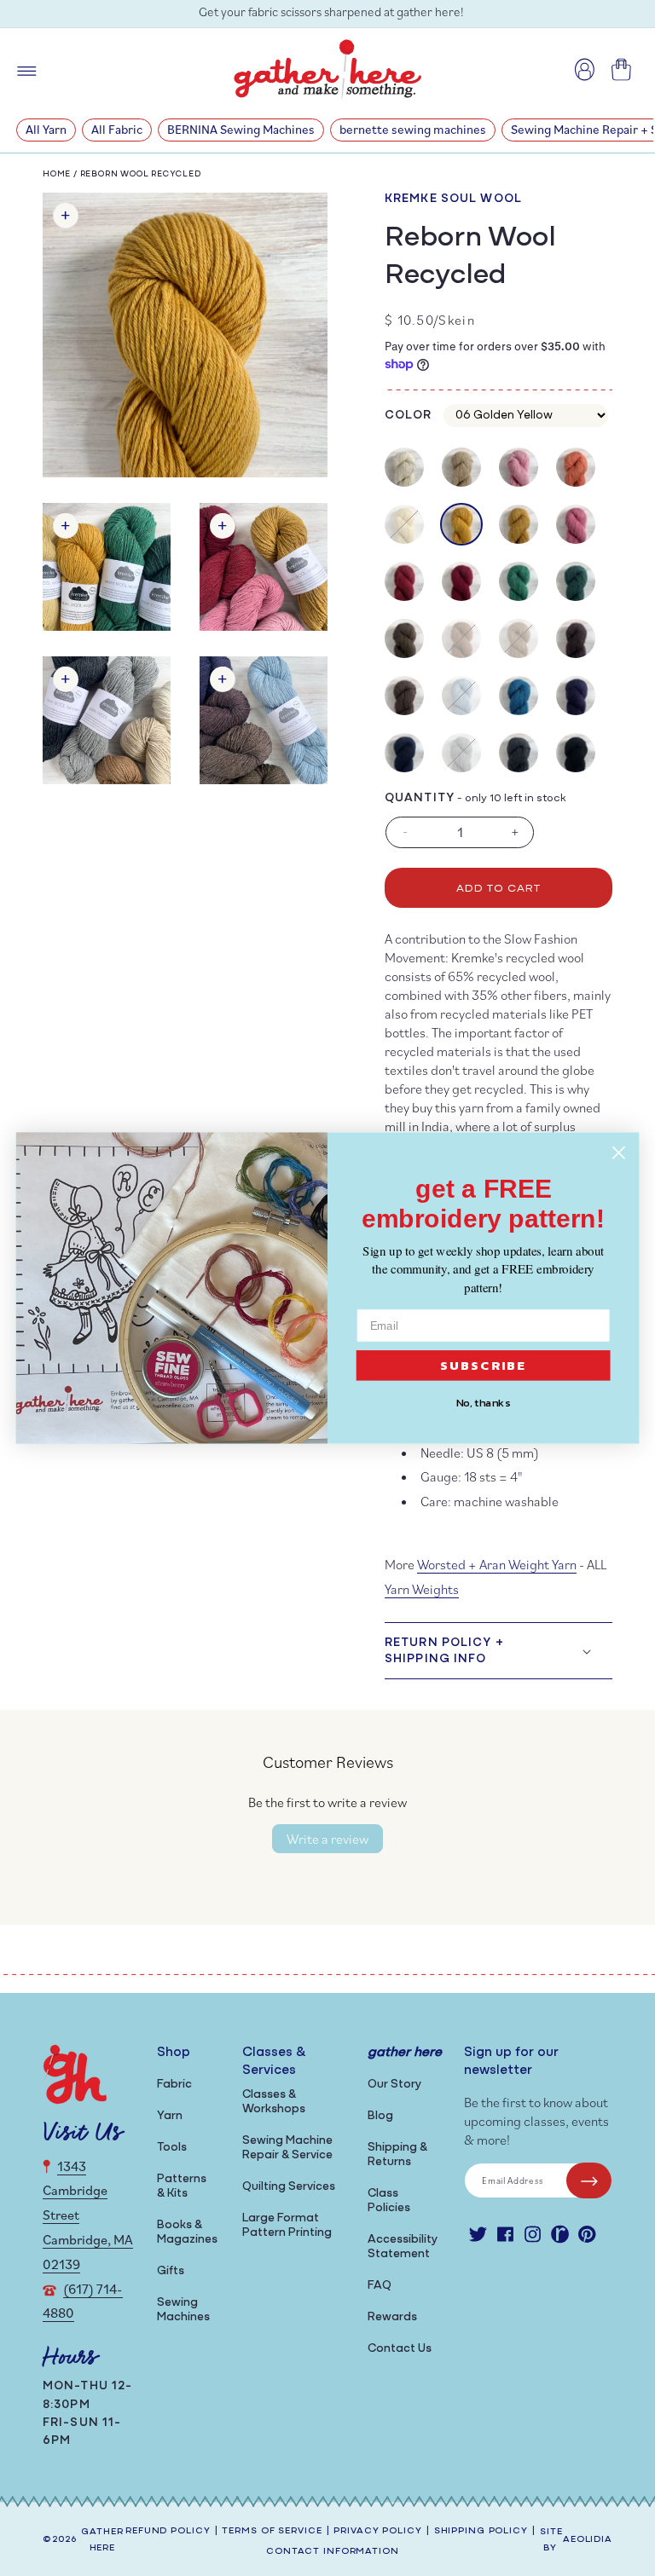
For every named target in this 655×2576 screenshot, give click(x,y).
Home (57, 174)
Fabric (174, 2085)
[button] (498, 1650)
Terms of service (272, 2531)
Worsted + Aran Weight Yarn (497, 1564)
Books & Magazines (187, 2232)
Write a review (327, 1839)
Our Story (394, 2085)
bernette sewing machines (413, 129)
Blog (380, 2116)
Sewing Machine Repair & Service (287, 2148)
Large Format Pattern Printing (287, 2226)
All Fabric (117, 129)
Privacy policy (377, 2531)
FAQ (380, 2286)
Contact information (333, 2552)
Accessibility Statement (403, 2247)
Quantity (420, 798)
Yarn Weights (422, 1589)
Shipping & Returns (397, 2155)
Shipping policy (481, 2531)
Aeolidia (588, 2540)
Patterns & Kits (182, 2186)
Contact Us (400, 2349)
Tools (172, 2148)
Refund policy (168, 2531)
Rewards (392, 2317)
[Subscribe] (589, 2180)
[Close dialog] (619, 1153)
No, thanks (484, 1403)
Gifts (171, 2271)
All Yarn (46, 129)
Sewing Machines (183, 2310)
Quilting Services (289, 2187)
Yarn (170, 2116)
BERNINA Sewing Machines (241, 129)
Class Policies (389, 2201)
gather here (102, 2540)
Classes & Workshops (274, 2102)
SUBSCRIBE (484, 1366)
